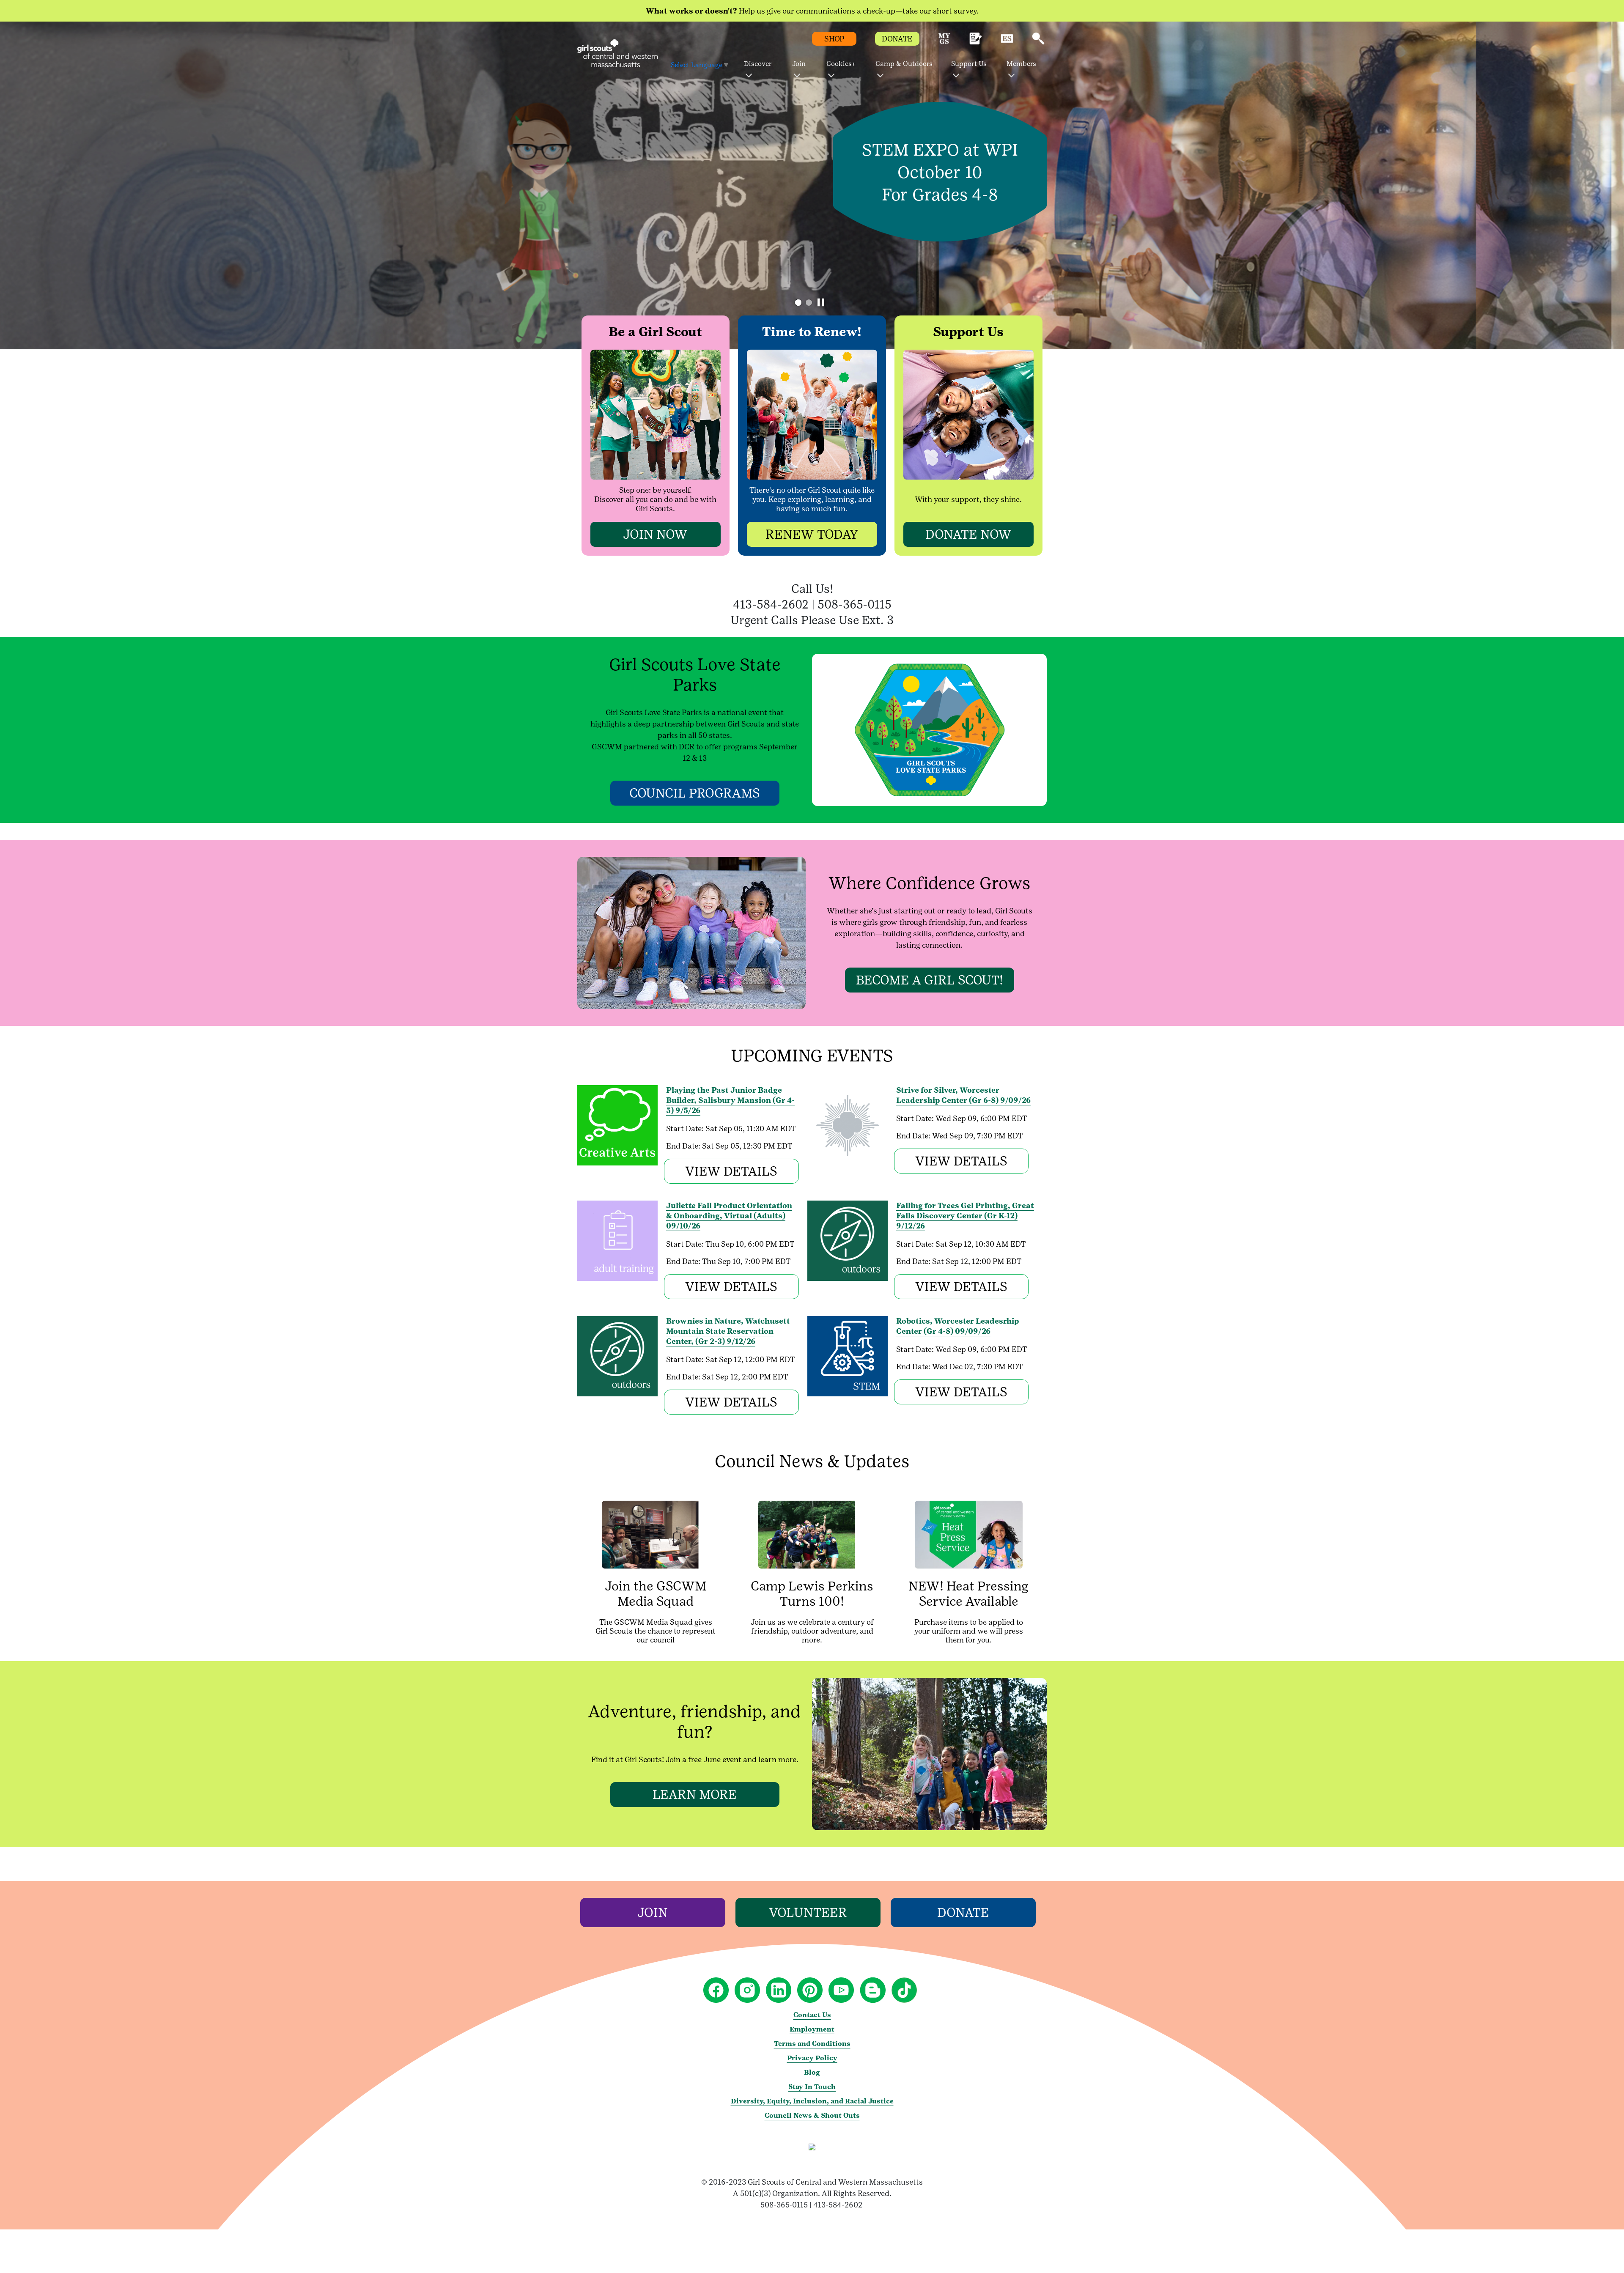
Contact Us (812, 2015)
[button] (944, 42)
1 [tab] (798, 303)
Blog (812, 2072)
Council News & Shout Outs (812, 2115)
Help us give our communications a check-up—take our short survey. (812, 11)
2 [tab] (809, 303)
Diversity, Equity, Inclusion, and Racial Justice (812, 2101)
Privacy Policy (812, 2058)
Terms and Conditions (812, 2044)
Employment (812, 2029)
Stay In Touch (812, 2087)
